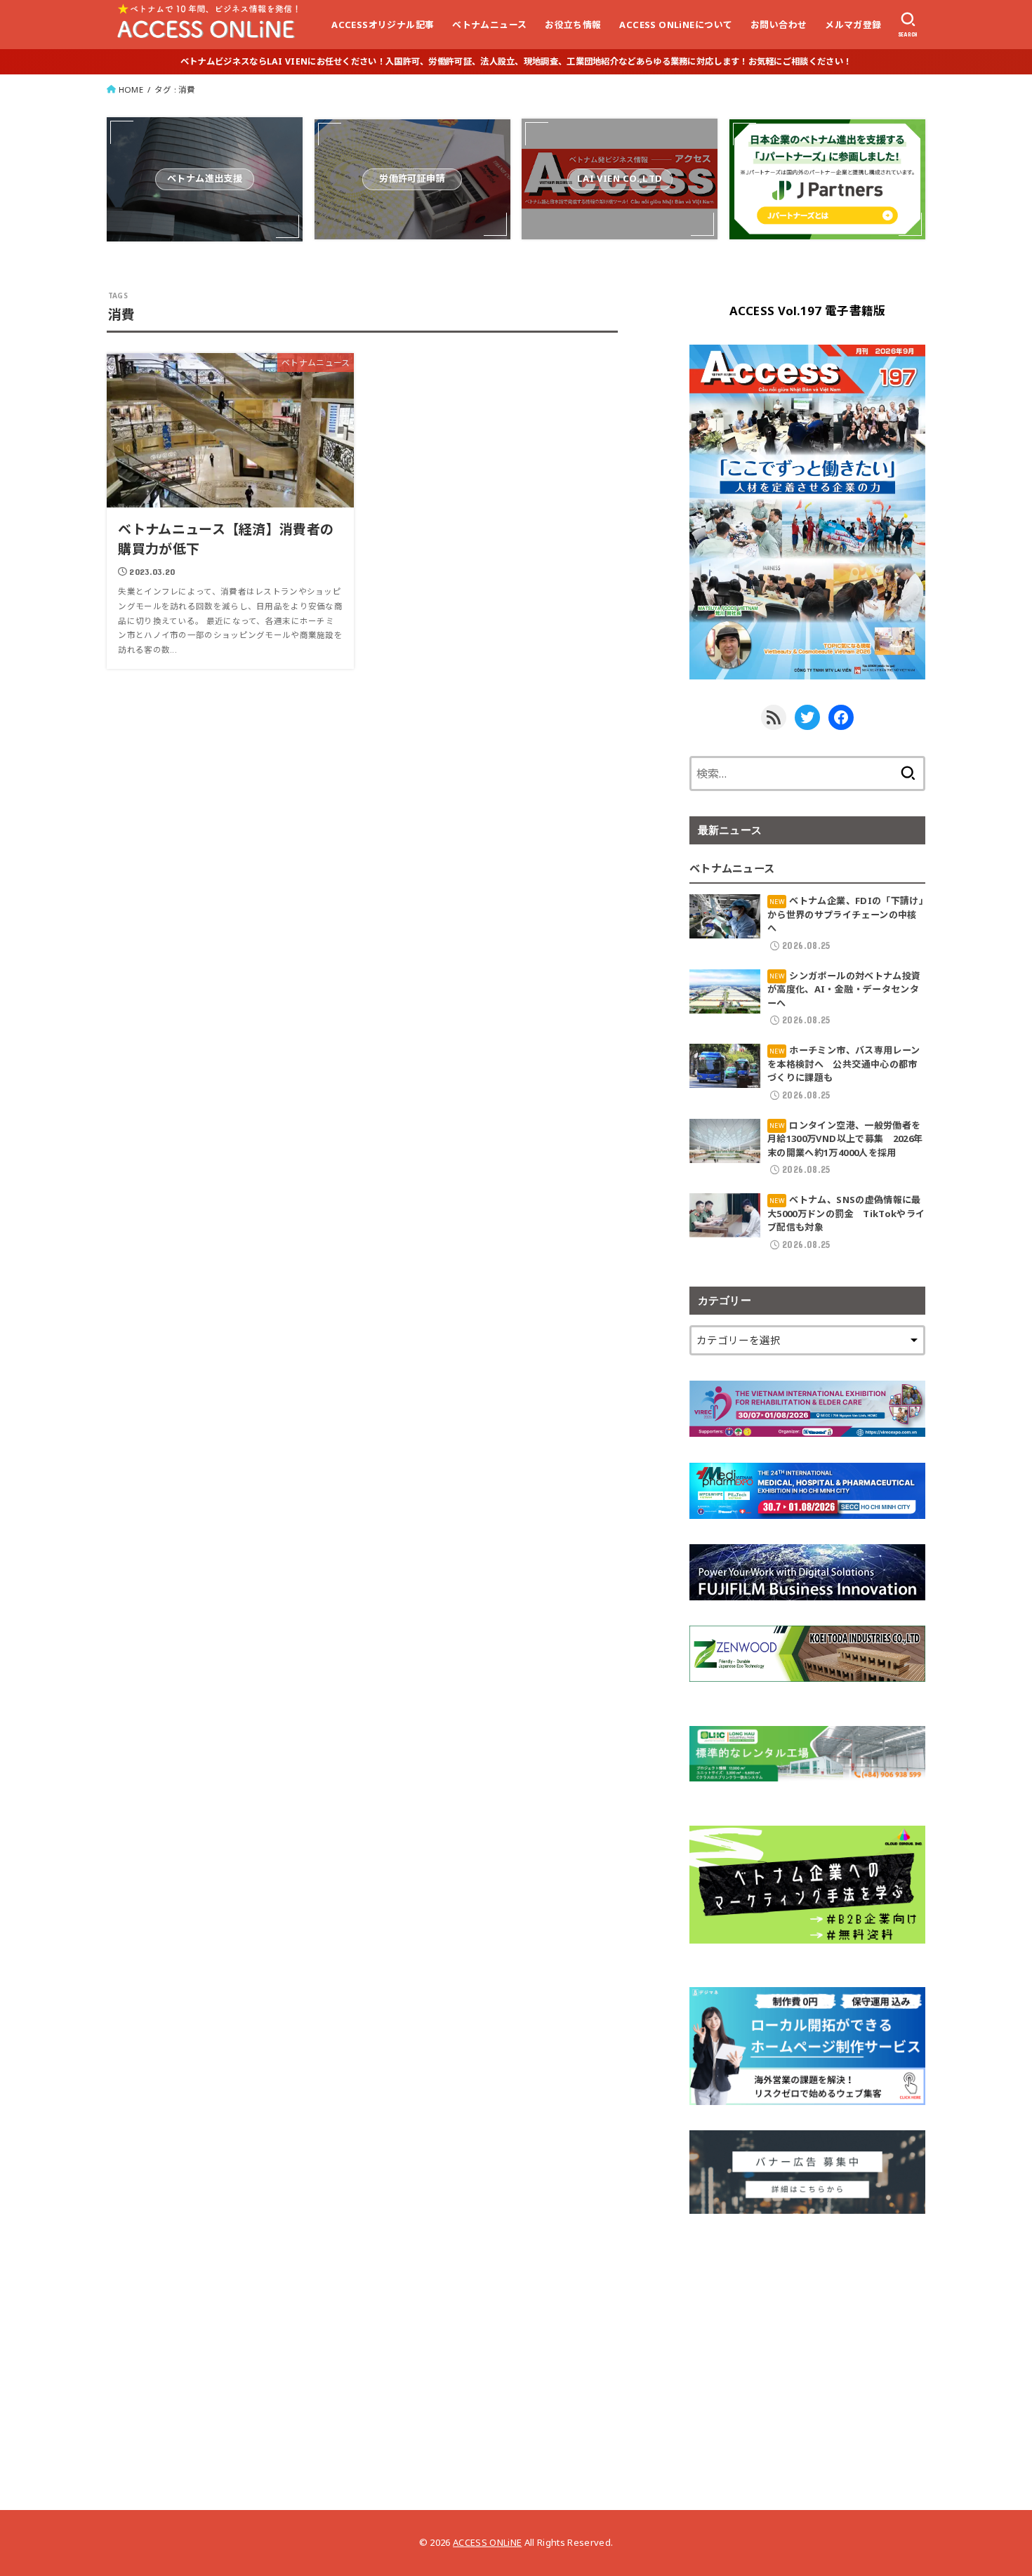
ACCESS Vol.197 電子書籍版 (808, 311)
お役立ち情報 (573, 25)
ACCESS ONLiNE (487, 2542)
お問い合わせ (779, 25)
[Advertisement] (807, 2337)
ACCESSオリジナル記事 (383, 25)
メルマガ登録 (853, 25)
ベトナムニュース (489, 25)
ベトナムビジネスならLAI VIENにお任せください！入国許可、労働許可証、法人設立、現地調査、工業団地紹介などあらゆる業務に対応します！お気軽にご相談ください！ (516, 61)
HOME (131, 89)
